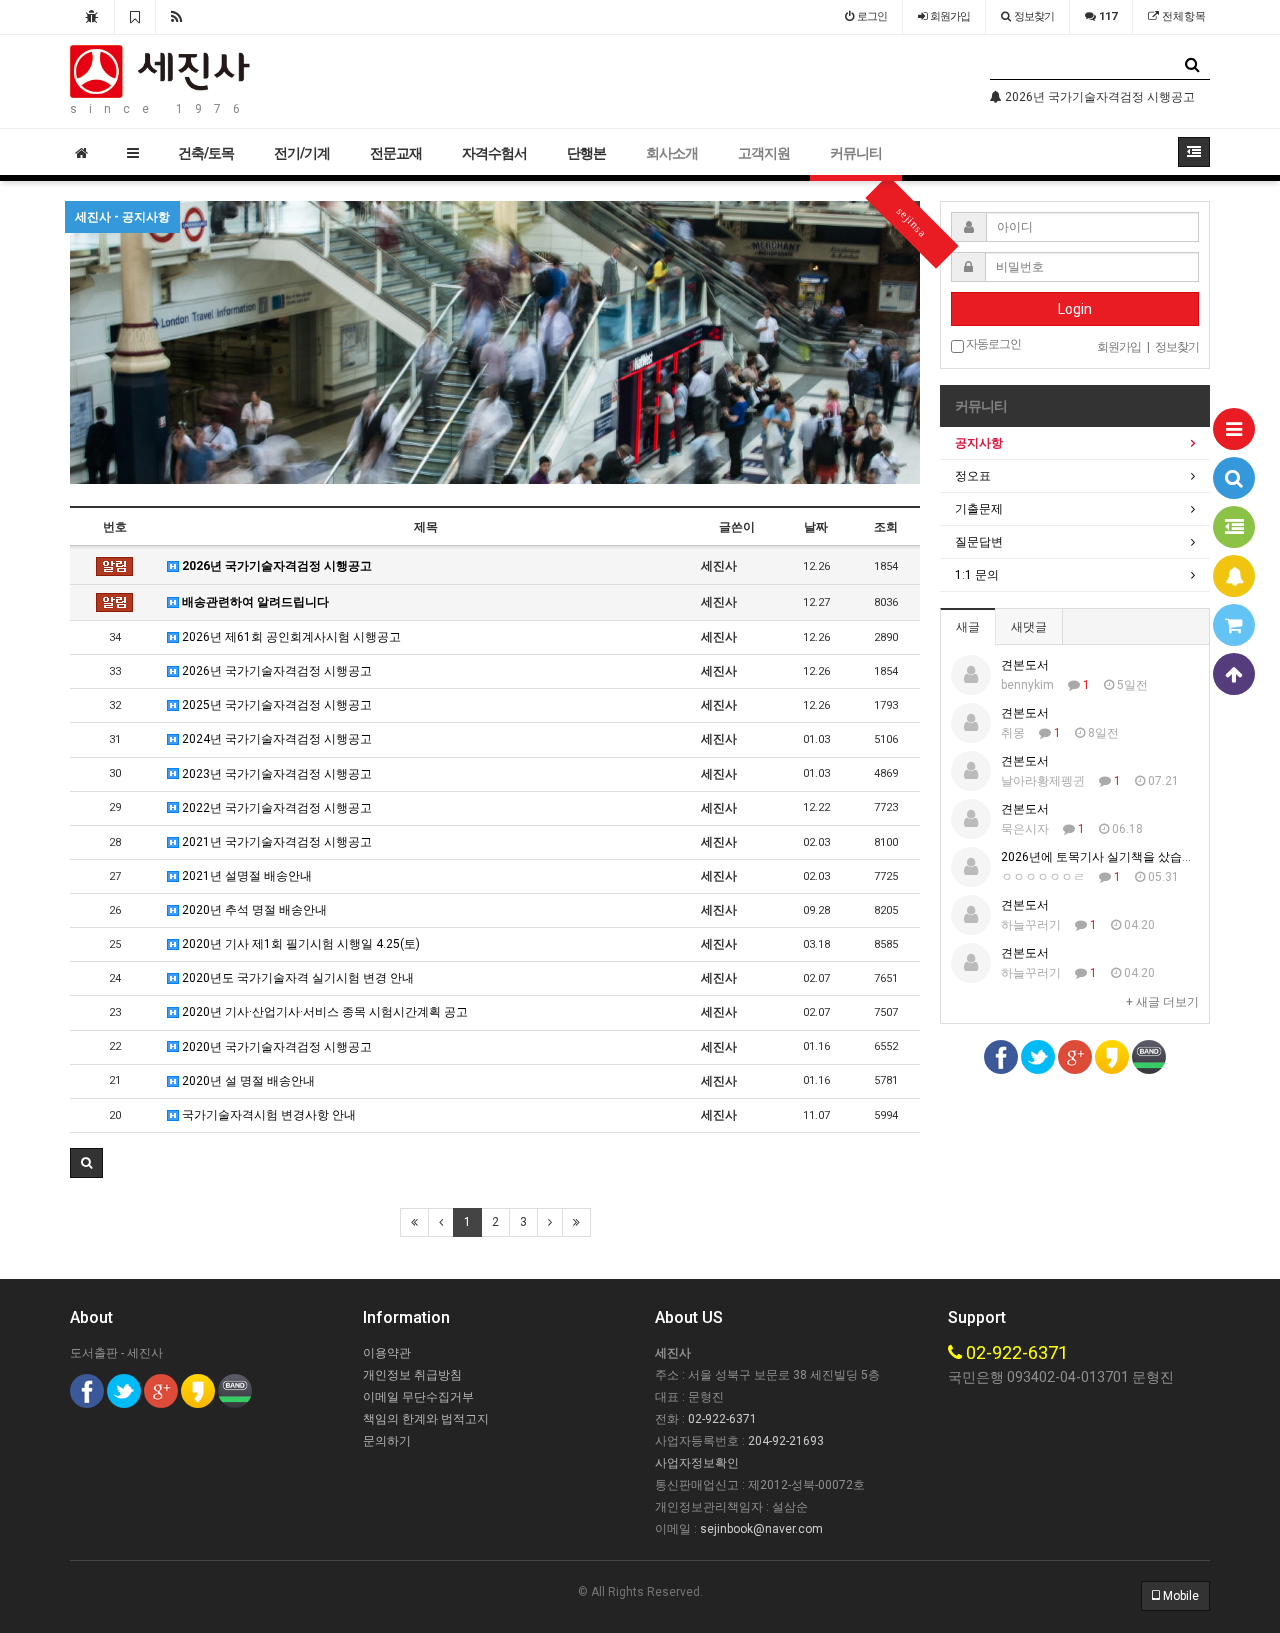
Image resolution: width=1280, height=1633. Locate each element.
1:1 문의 (977, 575)
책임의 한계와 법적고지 (426, 1419)
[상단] (1234, 674)
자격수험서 (494, 153)
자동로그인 (992, 344)
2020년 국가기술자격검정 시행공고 (275, 1047)
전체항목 (1182, 16)
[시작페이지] (92, 17)
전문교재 (396, 153)
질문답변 (979, 542)
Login (1075, 309)
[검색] (1234, 478)
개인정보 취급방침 (412, 1375)
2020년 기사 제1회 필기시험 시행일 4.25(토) (299, 944)
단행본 (586, 153)
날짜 (816, 527)
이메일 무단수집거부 (418, 1397)
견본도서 (1025, 665)
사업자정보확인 (697, 1463)
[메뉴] (1234, 429)
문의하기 (387, 1441)
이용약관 (387, 1353)
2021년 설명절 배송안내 (245, 876)
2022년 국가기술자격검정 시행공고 (275, 808)
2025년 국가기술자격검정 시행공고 (275, 705)
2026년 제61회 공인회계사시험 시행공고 (290, 637)
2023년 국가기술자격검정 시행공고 (275, 774)
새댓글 (1029, 627)
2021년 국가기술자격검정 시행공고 (275, 842)
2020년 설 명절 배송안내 (247, 1081)
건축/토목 (206, 153)
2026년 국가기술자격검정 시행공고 (275, 566)
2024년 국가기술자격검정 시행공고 (275, 739)
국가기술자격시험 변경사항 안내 (267, 1115)
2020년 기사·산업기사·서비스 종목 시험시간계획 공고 (323, 1012)
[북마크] (135, 17)
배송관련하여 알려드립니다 (254, 602)
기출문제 (979, 509)
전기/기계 (302, 153)
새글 (968, 627)
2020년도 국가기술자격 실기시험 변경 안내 (296, 978)
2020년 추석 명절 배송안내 (253, 910)
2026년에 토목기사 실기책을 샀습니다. (1105, 857)
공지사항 (979, 443)
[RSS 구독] (177, 17)
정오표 (973, 476)
